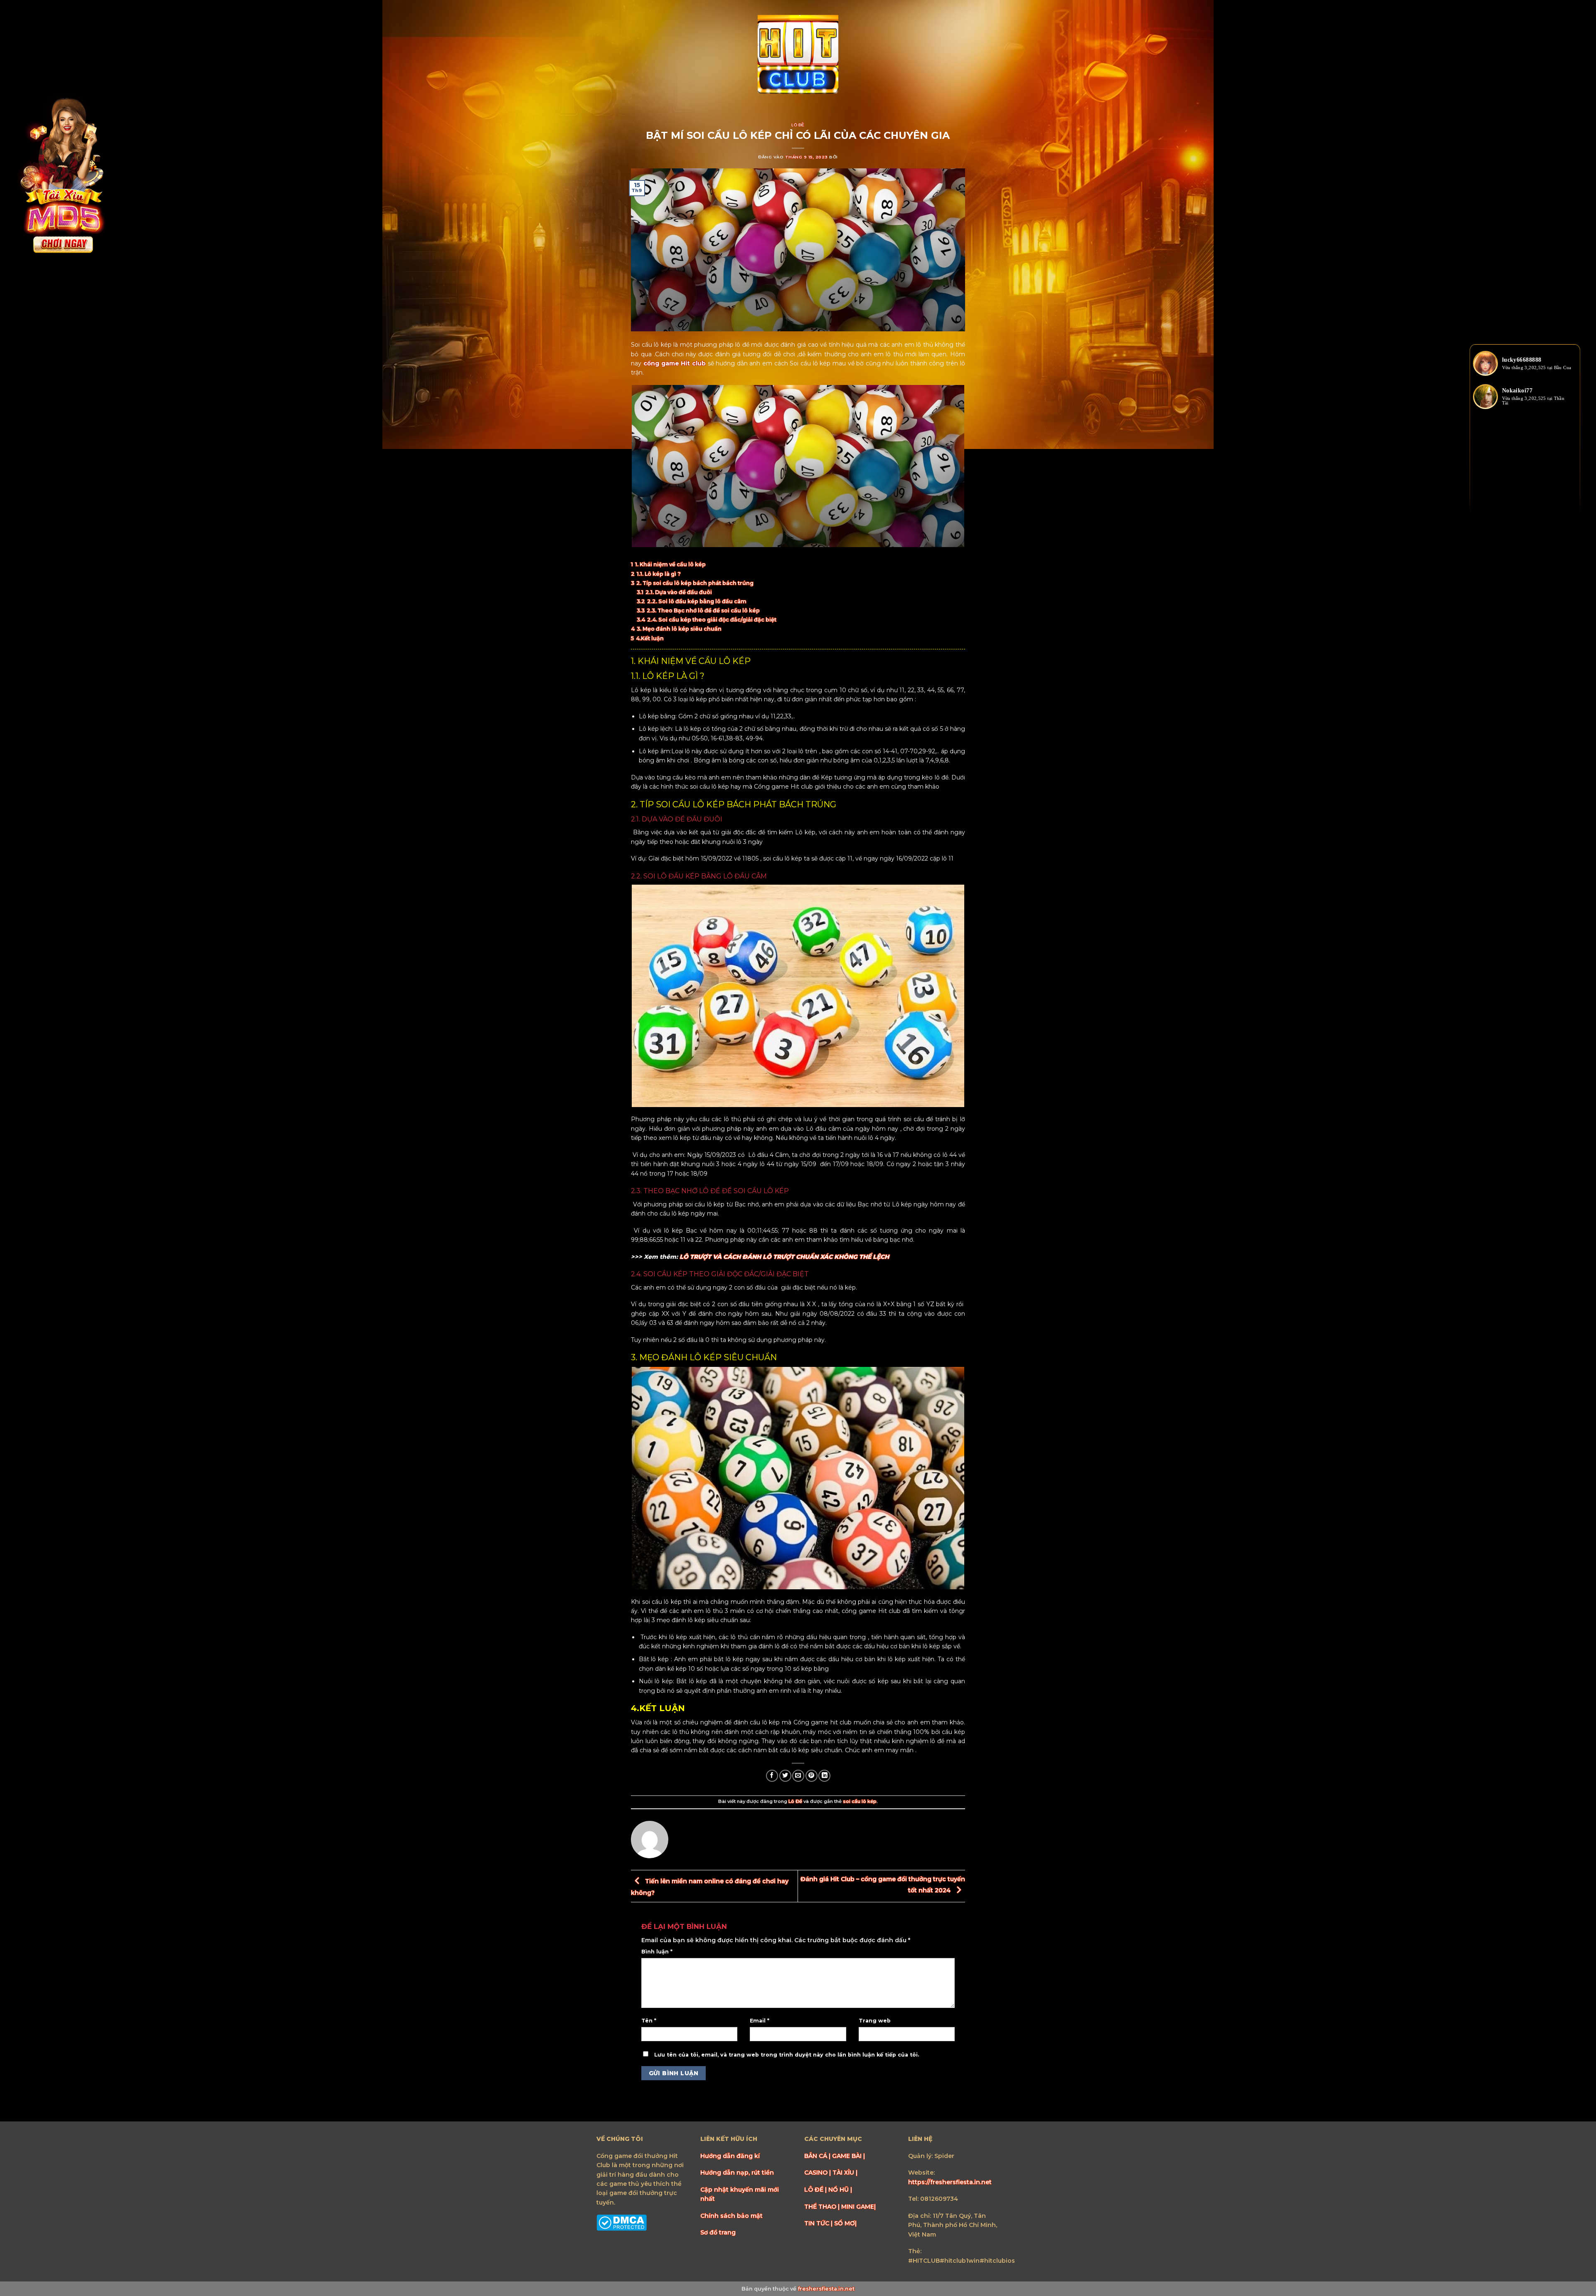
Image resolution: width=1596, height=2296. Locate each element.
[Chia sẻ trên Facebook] (772, 1776)
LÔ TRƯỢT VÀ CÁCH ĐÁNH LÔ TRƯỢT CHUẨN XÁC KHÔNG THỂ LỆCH (784, 1257)
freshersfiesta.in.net (826, 2289)
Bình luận (657, 1952)
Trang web (875, 2021)
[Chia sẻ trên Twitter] (785, 1776)
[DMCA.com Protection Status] (622, 2222)
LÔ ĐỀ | (816, 2190)
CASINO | (818, 2173)
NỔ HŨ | (840, 2190)
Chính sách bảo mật (731, 2216)
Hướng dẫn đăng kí (730, 2156)
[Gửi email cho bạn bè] (798, 1776)
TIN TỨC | (819, 2223)
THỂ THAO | (823, 2207)
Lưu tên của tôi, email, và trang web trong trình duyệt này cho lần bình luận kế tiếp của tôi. (787, 2055)
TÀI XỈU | (845, 2173)
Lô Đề (798, 125)
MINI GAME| (858, 2207)
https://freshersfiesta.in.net (950, 2182)
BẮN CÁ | (818, 2156)
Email (760, 2021)
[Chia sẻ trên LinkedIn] (824, 1776)
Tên (649, 2021)
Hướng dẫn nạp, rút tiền (737, 2173)
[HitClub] (798, 55)
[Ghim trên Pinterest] (812, 1776)
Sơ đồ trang (718, 2232)
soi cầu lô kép (860, 1801)
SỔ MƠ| (845, 2223)
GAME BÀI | (848, 2156)
